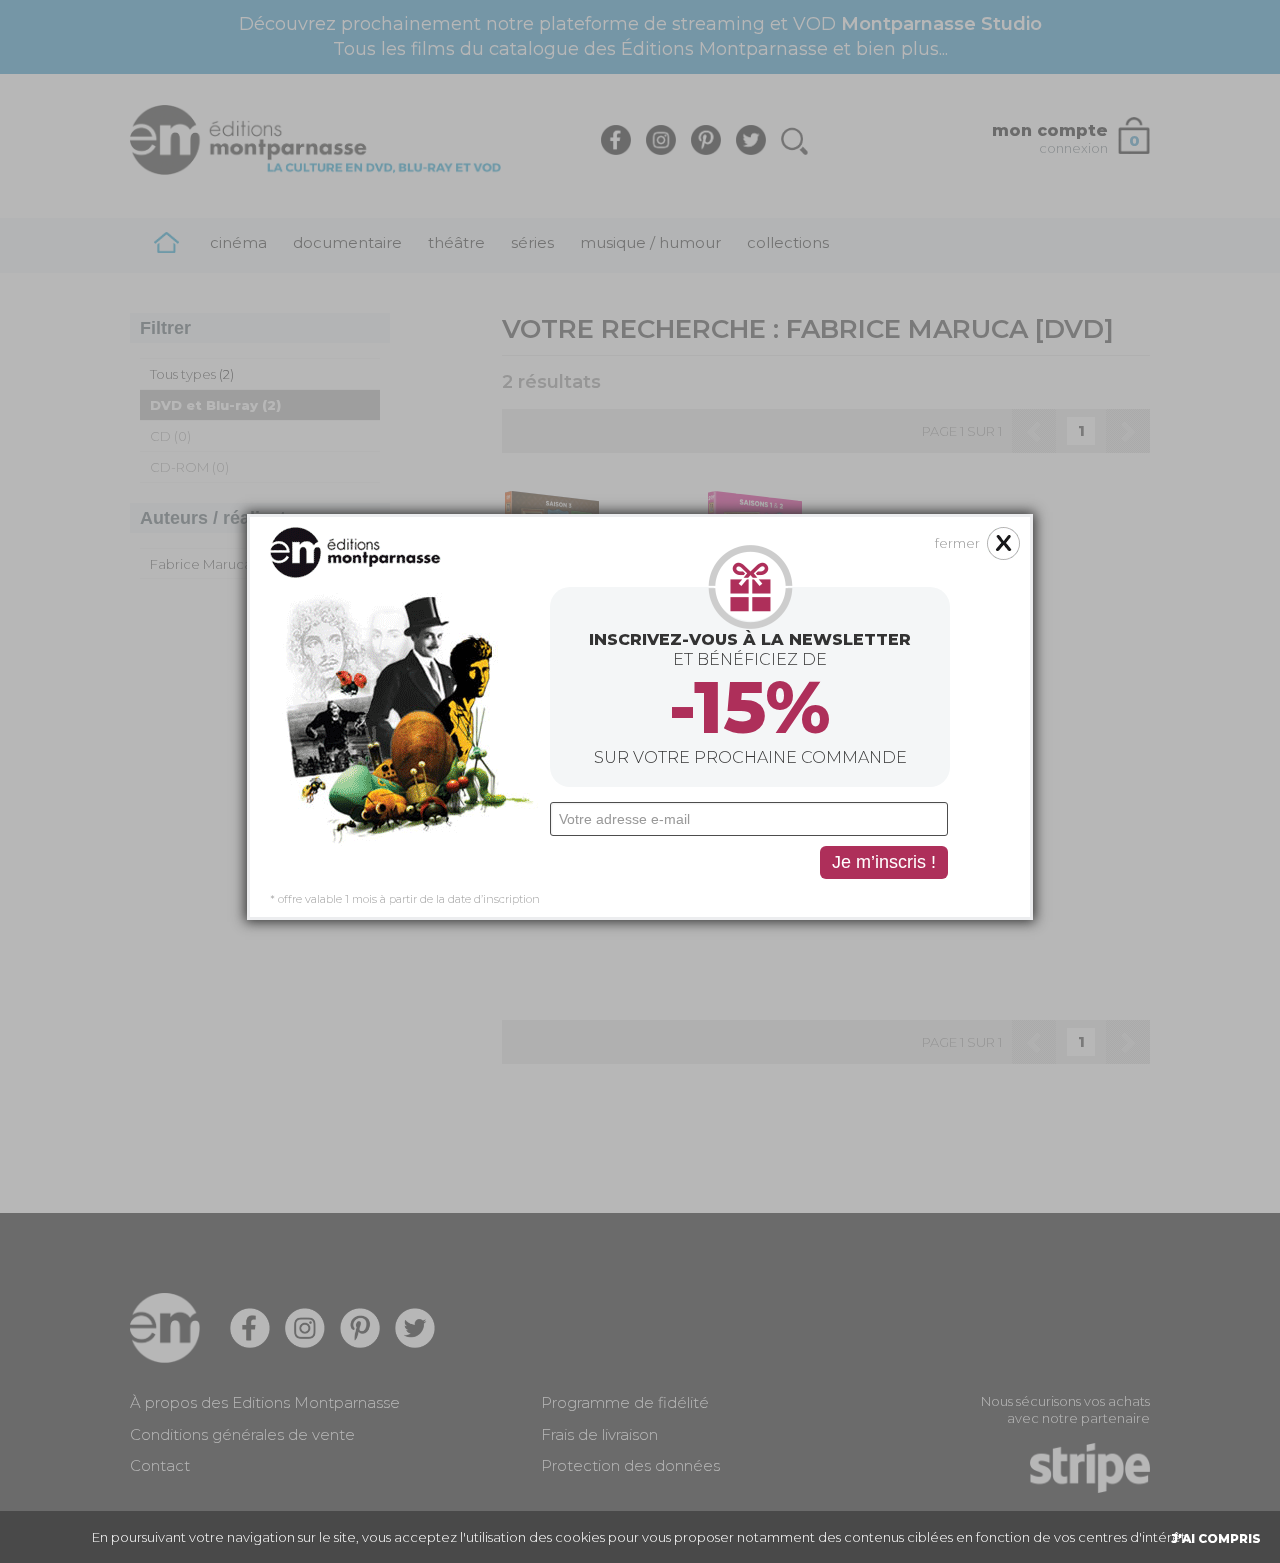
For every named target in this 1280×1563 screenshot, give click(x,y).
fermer (957, 543)
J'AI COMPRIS (1216, 1538)
